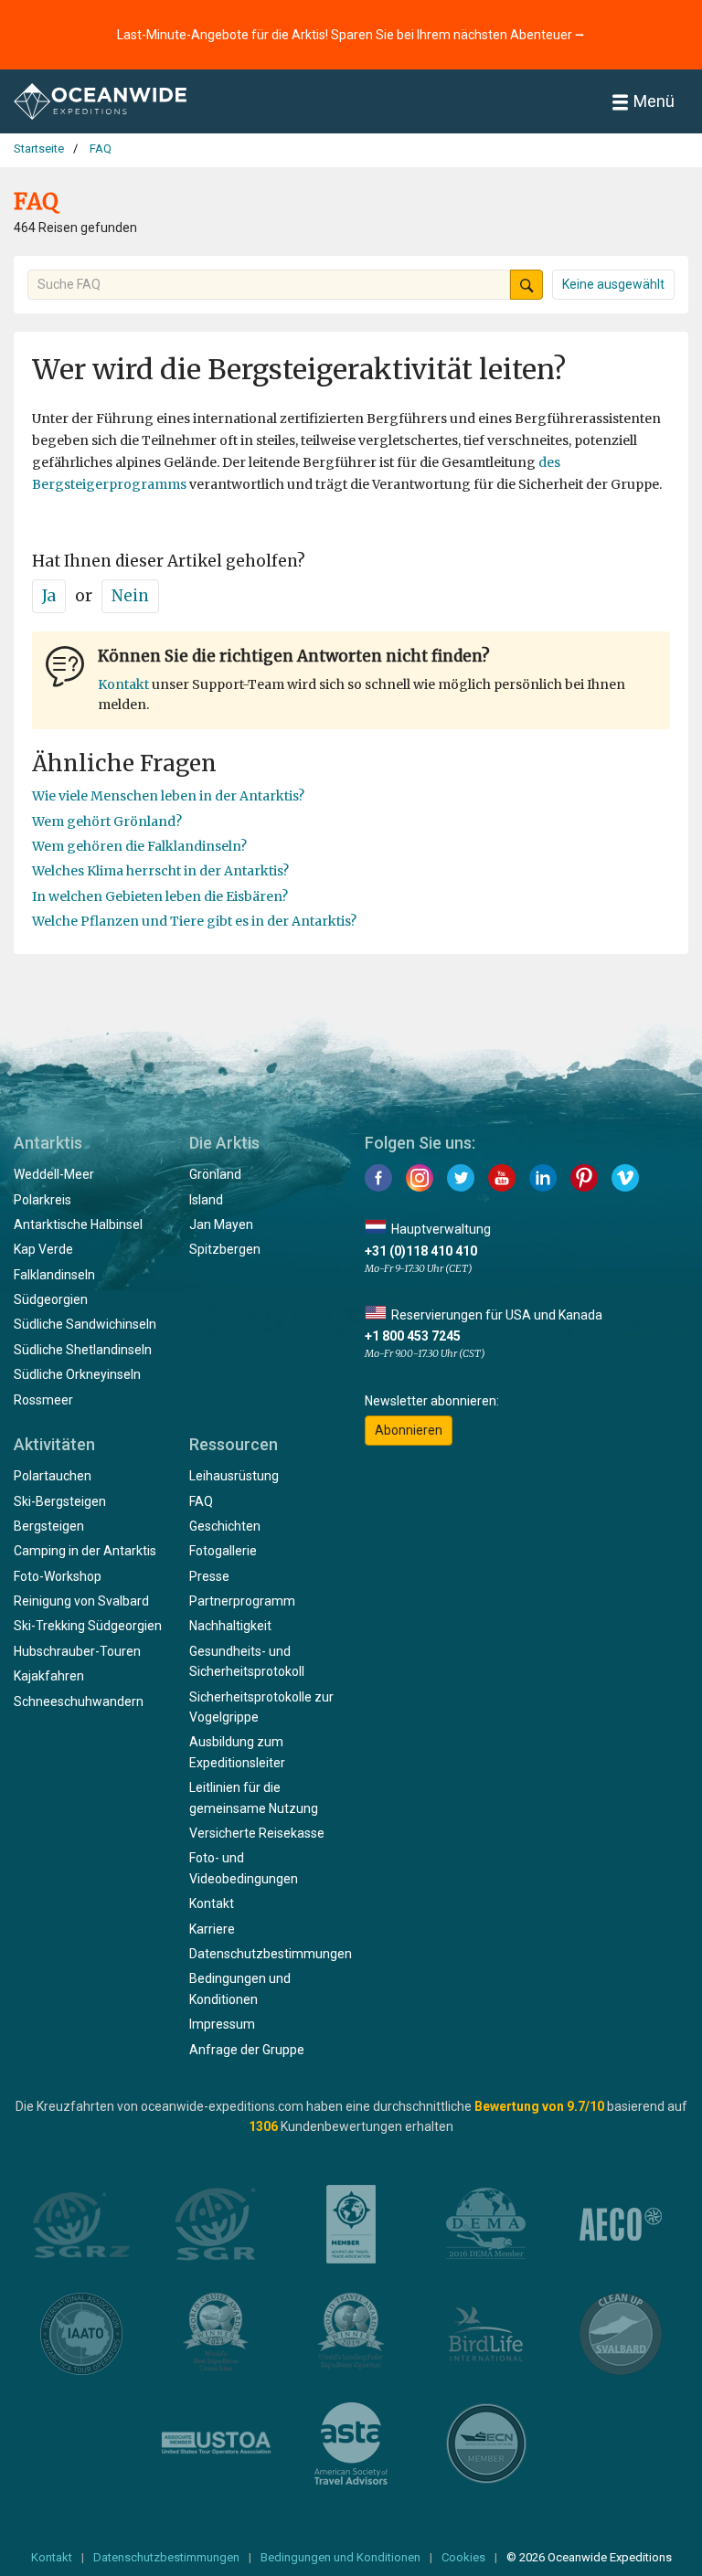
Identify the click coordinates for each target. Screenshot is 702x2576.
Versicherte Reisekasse (257, 1833)
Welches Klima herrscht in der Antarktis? (160, 871)
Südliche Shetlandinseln (83, 1350)
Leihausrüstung (234, 1476)
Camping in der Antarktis (85, 1551)
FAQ (201, 1501)
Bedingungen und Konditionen (340, 2557)
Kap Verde (43, 1249)
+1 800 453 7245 (413, 1336)
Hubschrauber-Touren (77, 1651)
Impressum (222, 2024)
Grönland (215, 1174)
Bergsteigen (49, 1526)
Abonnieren (409, 1430)
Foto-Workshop (58, 1576)
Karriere (212, 1929)
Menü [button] (654, 101)
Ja (49, 596)
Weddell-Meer (54, 1174)
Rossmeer (43, 1400)
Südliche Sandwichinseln (85, 1324)
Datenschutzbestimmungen (271, 1954)
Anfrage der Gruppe (247, 2050)
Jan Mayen (221, 1224)
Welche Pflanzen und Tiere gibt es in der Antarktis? (194, 921)
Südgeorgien (51, 1299)
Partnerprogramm (242, 1601)
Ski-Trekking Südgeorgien (88, 1626)
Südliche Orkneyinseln (77, 1374)
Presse (209, 1576)
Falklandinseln (54, 1275)
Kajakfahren (49, 1676)
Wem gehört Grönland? (107, 822)
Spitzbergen (225, 1249)
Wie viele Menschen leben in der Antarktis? (168, 796)
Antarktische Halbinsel (78, 1224)
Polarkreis (43, 1200)
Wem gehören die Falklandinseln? (139, 846)
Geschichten (225, 1526)
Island (206, 1200)
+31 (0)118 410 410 (421, 1251)
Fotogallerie (223, 1551)
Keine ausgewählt (613, 284)
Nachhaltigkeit (230, 1626)
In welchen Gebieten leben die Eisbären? (160, 896)
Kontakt (123, 684)
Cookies (463, 2557)
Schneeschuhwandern (79, 1701)
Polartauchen (53, 1476)
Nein (130, 596)
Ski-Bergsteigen (60, 1501)
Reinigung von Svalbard (81, 1601)
